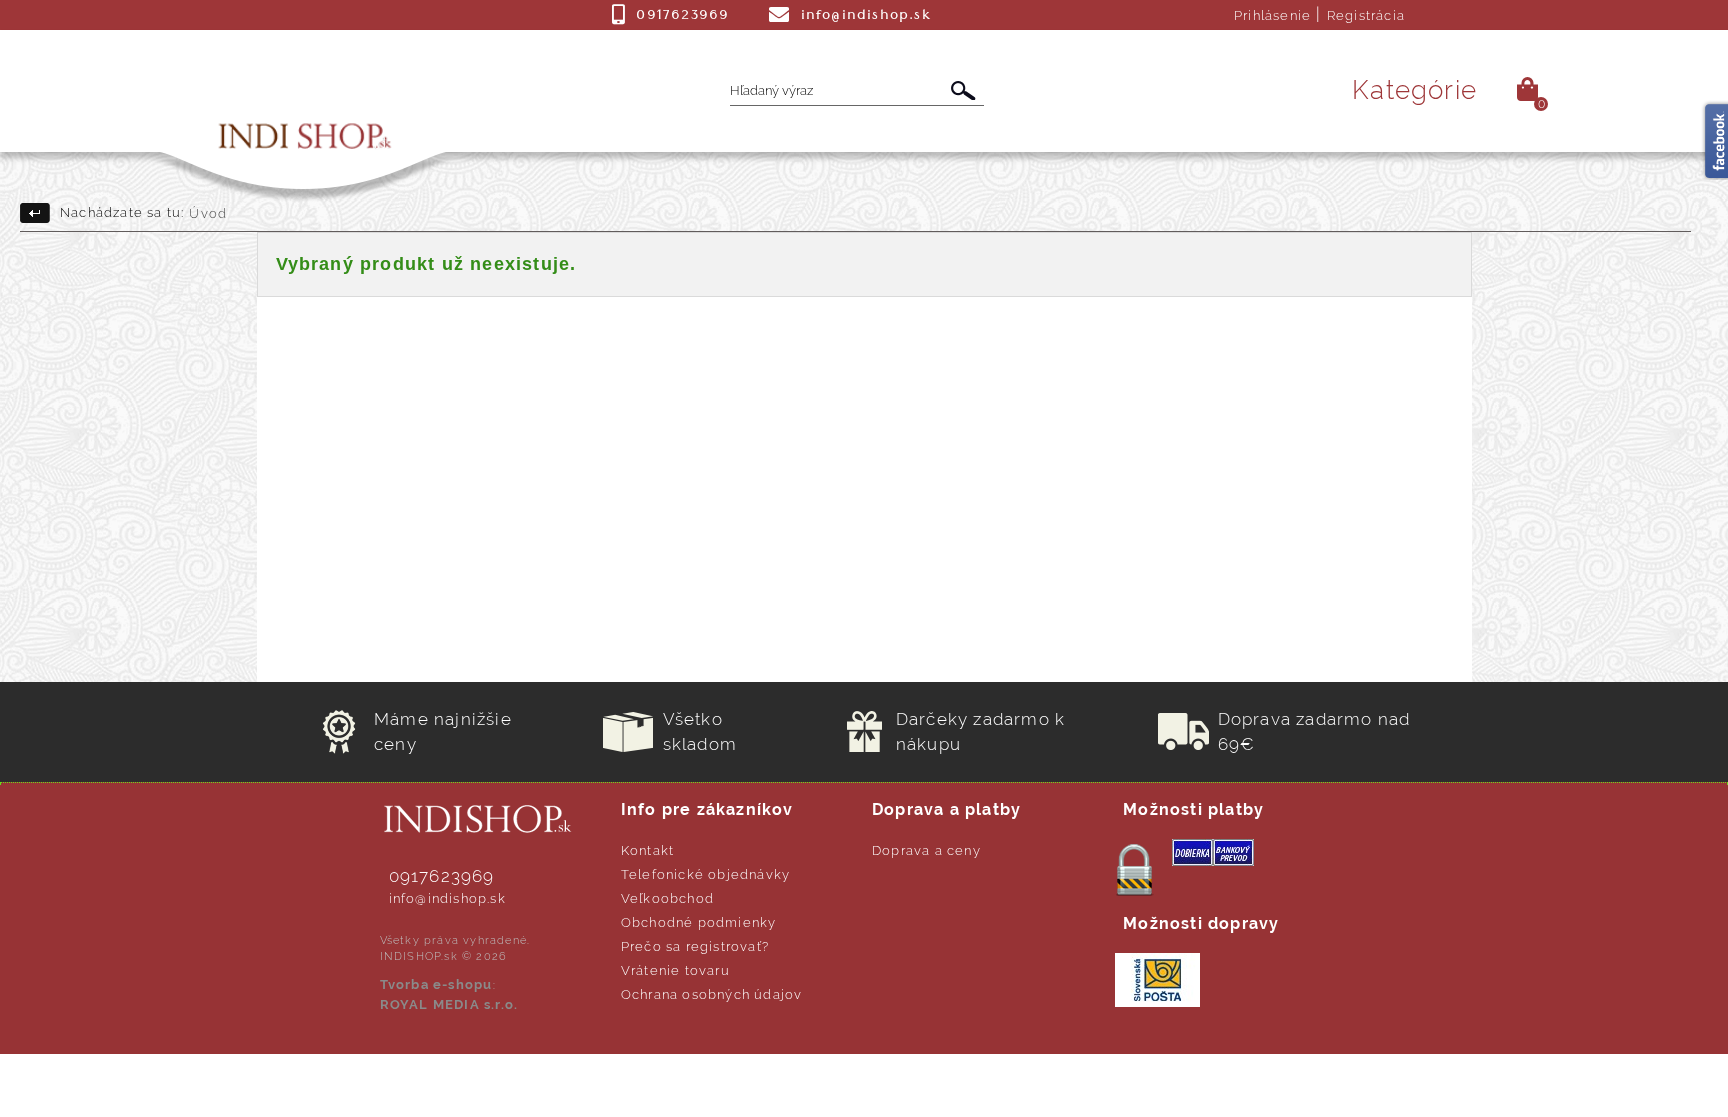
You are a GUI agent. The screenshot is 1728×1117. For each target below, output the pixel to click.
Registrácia (1366, 15)
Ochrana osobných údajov (712, 994)
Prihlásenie (1272, 15)
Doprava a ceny (926, 850)
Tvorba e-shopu (436, 984)
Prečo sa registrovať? (695, 946)
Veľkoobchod (667, 898)
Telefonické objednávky (705, 874)
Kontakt (647, 850)
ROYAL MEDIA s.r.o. (449, 1004)
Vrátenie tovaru (675, 970)
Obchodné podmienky (699, 922)
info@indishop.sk (447, 898)
